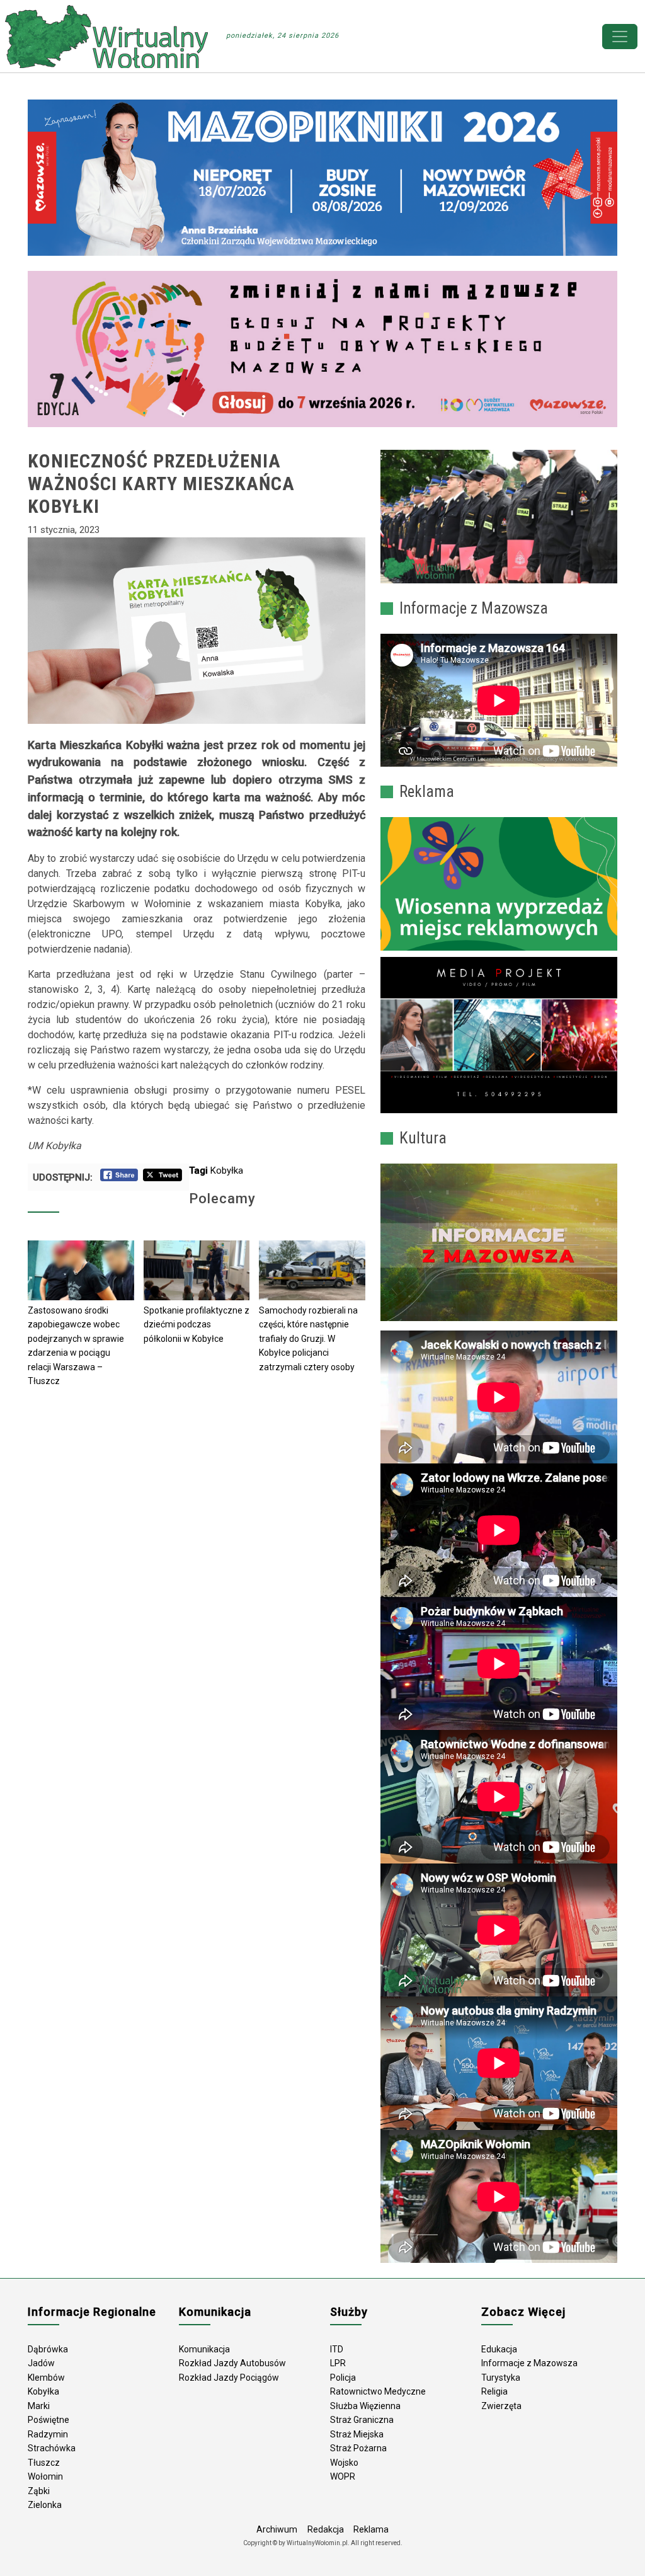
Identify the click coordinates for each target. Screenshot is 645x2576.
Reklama (371, 2529)
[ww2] (499, 884)
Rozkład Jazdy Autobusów (232, 2363)
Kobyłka (227, 1171)
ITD (337, 2349)
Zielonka (45, 2505)
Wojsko (344, 2463)
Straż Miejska (357, 2434)
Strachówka (52, 2448)
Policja (343, 2378)
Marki (39, 2406)
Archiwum (277, 2529)
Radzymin (48, 2434)
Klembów (46, 2378)
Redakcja (326, 2529)
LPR (338, 2363)
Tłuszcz (44, 2463)
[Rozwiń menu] (620, 37)
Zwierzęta (501, 2406)
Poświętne (49, 2420)
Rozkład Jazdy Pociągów (229, 2378)
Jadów (41, 2363)
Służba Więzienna (365, 2406)
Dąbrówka (48, 2349)
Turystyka (501, 2378)
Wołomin (45, 2476)
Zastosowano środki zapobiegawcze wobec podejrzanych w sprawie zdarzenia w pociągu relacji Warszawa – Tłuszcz (76, 1346)
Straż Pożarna (358, 2448)
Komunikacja (204, 2349)
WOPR (343, 2476)
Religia (494, 2391)
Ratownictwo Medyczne (378, 2391)
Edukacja (499, 2349)
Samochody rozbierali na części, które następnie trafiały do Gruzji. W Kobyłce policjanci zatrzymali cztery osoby (308, 1339)
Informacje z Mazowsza (529, 2363)
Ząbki (39, 2491)
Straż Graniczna (362, 2420)
